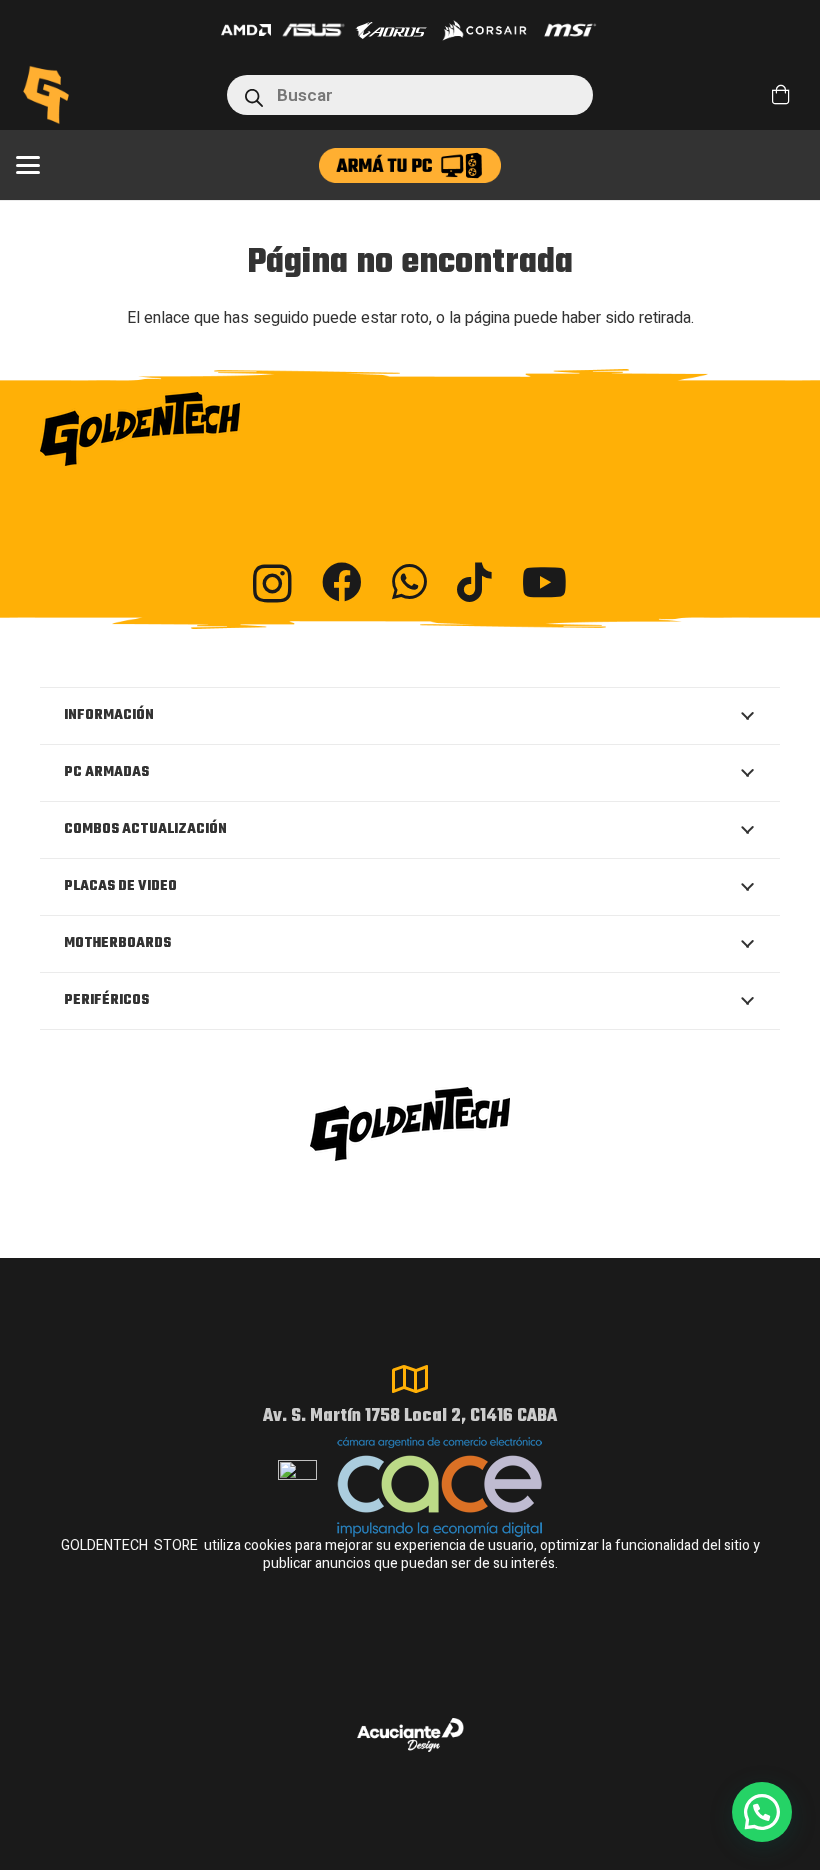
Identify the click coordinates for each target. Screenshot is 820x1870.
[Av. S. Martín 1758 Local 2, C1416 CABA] (410, 1379)
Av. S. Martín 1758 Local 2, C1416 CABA (410, 1416)
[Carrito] (781, 95)
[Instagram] (272, 584)
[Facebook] (342, 582)
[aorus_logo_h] (391, 30)
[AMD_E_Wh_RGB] (246, 30)
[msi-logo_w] (570, 30)
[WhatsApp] (409, 582)
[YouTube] (544, 582)
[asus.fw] (313, 30)
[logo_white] (484, 30)
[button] (28, 165)
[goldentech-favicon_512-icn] (46, 95)
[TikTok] (474, 582)
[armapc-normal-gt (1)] (410, 165)
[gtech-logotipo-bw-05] (410, 429)
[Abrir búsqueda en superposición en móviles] (410, 95)
